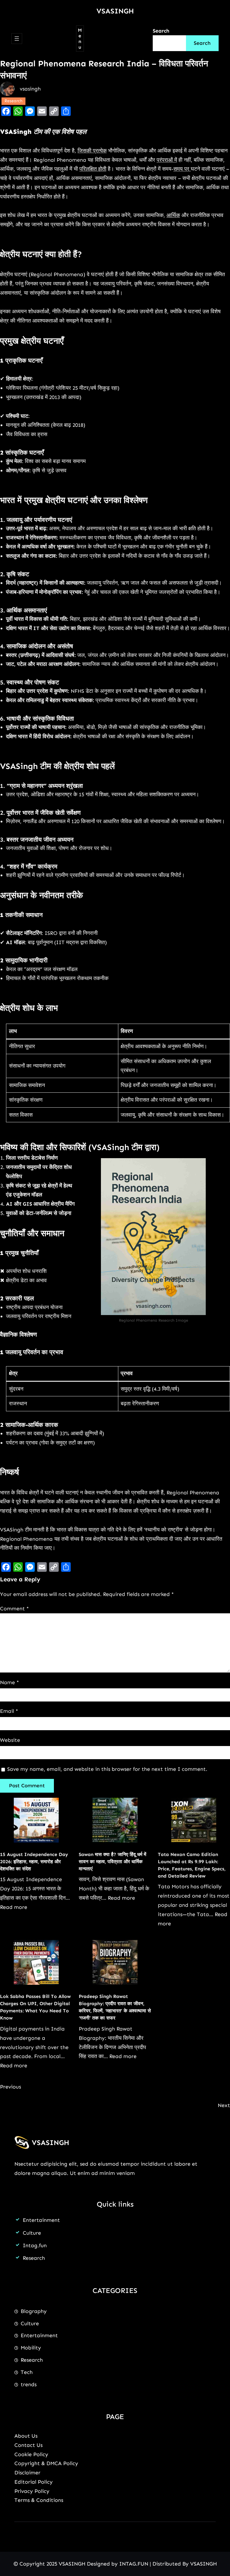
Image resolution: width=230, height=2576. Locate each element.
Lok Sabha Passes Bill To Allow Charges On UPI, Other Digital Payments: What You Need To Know (35, 2007)
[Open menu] (17, 39)
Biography (34, 2311)
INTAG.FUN (134, 2564)
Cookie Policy (31, 2454)
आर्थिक (173, 215)
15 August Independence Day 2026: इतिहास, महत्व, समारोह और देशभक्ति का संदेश (34, 1862)
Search (161, 31)
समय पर (182, 169)
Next (224, 2105)
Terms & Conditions (39, 2500)
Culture (32, 2233)
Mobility (31, 2348)
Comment (14, 1609)
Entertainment (41, 2220)
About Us (26, 2436)
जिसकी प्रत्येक (92, 151)
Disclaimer (27, 2473)
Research (13, 101)
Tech (27, 2372)
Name (9, 1682)
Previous (10, 2087)
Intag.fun (35, 2245)
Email (9, 1711)
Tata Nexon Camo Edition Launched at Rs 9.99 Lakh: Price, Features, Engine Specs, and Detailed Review (192, 1865)
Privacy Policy (32, 2491)
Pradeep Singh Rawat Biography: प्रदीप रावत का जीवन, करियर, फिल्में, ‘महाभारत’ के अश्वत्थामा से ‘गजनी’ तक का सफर (115, 2007)
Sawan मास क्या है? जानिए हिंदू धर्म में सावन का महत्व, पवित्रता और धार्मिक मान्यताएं (112, 1862)
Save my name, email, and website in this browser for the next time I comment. (107, 1769)
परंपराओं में (167, 160)
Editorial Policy (34, 2482)
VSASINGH (115, 11)
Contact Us (28, 2445)
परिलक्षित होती (93, 169)
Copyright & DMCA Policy (46, 2463)
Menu (80, 39)
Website (10, 1740)
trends (29, 2384)
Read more (14, 1907)
